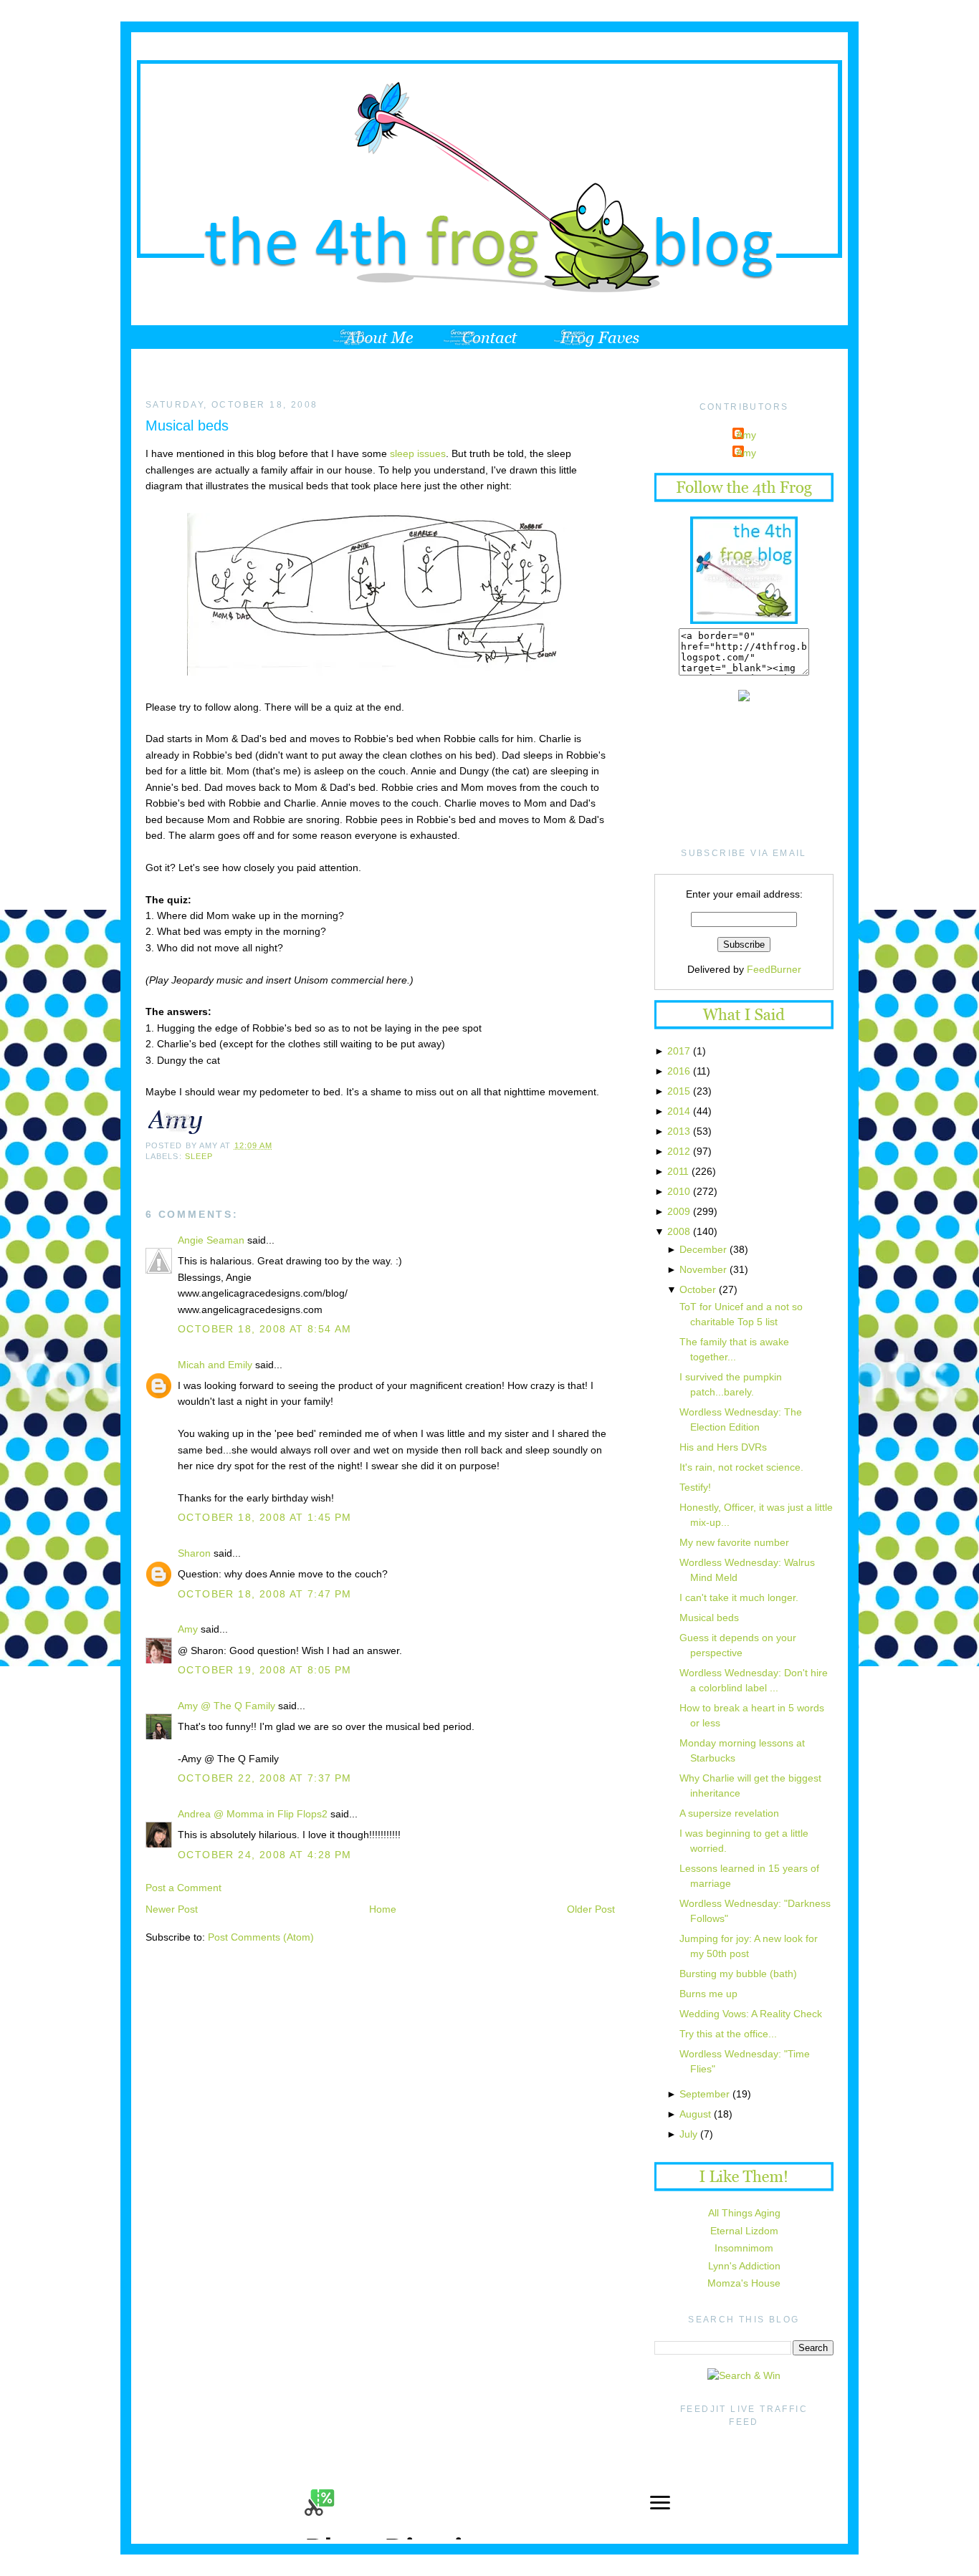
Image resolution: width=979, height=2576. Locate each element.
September (705, 2094)
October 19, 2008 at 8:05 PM (265, 1670)
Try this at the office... (728, 2034)
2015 (679, 1091)
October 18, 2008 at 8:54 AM (265, 1329)
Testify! (695, 1487)
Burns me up (708, 1994)
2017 (679, 1051)
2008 (679, 1231)
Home (383, 1909)
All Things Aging (744, 2213)
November (703, 1269)
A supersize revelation (729, 1813)
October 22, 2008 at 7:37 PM (265, 1778)
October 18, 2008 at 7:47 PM (265, 1594)
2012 (679, 1151)
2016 (679, 1071)
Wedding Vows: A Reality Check (751, 2014)
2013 (679, 1131)
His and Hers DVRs (723, 1447)
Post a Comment (183, 1888)
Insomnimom (744, 2248)
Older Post (591, 1909)
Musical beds (187, 426)
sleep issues (418, 453)
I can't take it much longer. (739, 1597)
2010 (679, 1191)
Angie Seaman (211, 1240)
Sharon (194, 1553)
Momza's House (744, 2283)
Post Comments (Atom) (261, 1937)
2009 (679, 1211)
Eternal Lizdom (744, 2231)
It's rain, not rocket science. (741, 1467)
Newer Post (172, 1909)
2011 (678, 1171)
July (688, 2134)
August (695, 2114)
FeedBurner (774, 969)
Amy (188, 1629)
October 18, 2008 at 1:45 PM (265, 1517)
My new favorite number (734, 1542)
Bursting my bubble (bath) (738, 1974)
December (703, 1249)
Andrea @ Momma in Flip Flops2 (254, 1814)
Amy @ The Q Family (226, 1706)
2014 (679, 1111)
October (698, 1289)
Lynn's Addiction (744, 2266)
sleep (199, 1156)
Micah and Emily (215, 1365)
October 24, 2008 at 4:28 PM (265, 1855)
